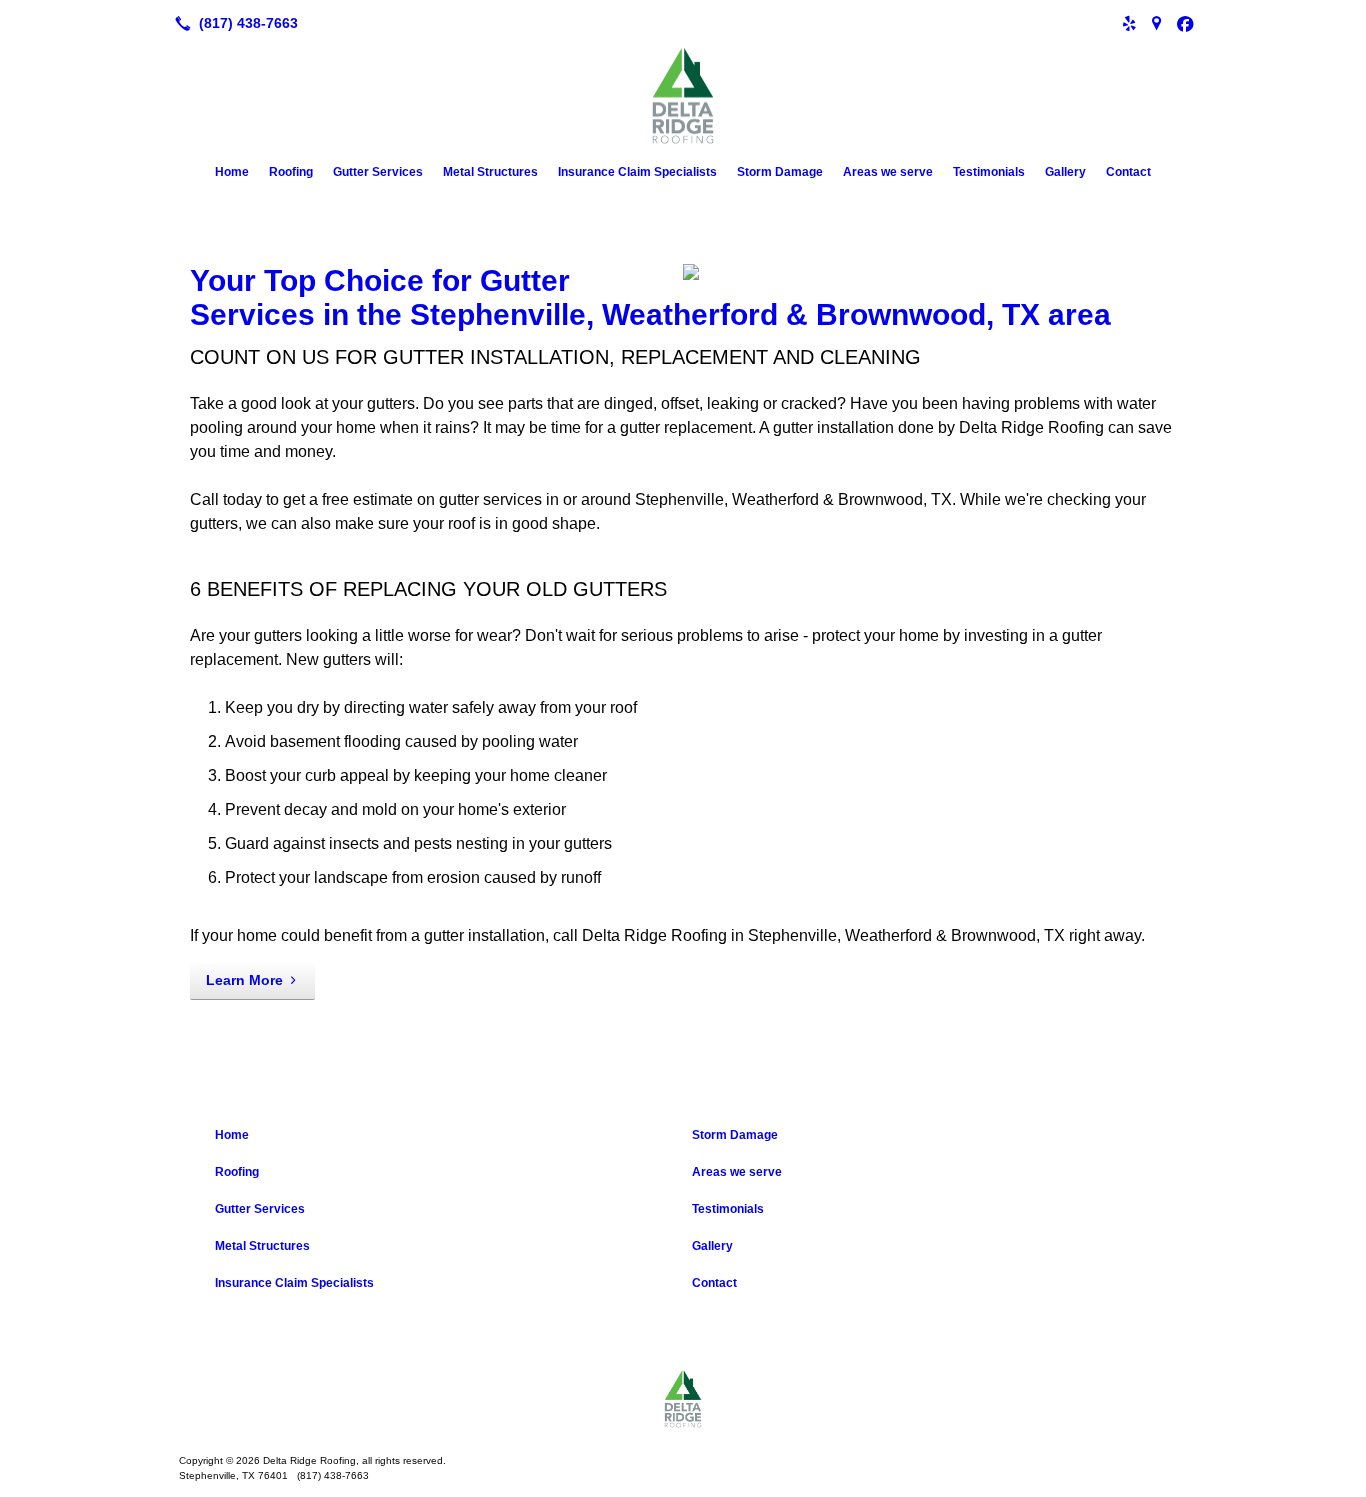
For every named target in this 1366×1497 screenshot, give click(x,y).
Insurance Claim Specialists (637, 172)
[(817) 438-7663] (232, 23)
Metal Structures (490, 172)
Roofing (291, 172)
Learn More (244, 980)
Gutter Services (378, 172)
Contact (1128, 172)
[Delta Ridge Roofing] (683, 1399)
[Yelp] (1129, 23)
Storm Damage (780, 172)
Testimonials (989, 172)
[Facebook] (1185, 23)
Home (232, 172)
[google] (1157, 23)
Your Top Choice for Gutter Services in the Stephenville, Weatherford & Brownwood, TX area (650, 297)
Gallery (1065, 172)
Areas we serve (888, 172)
